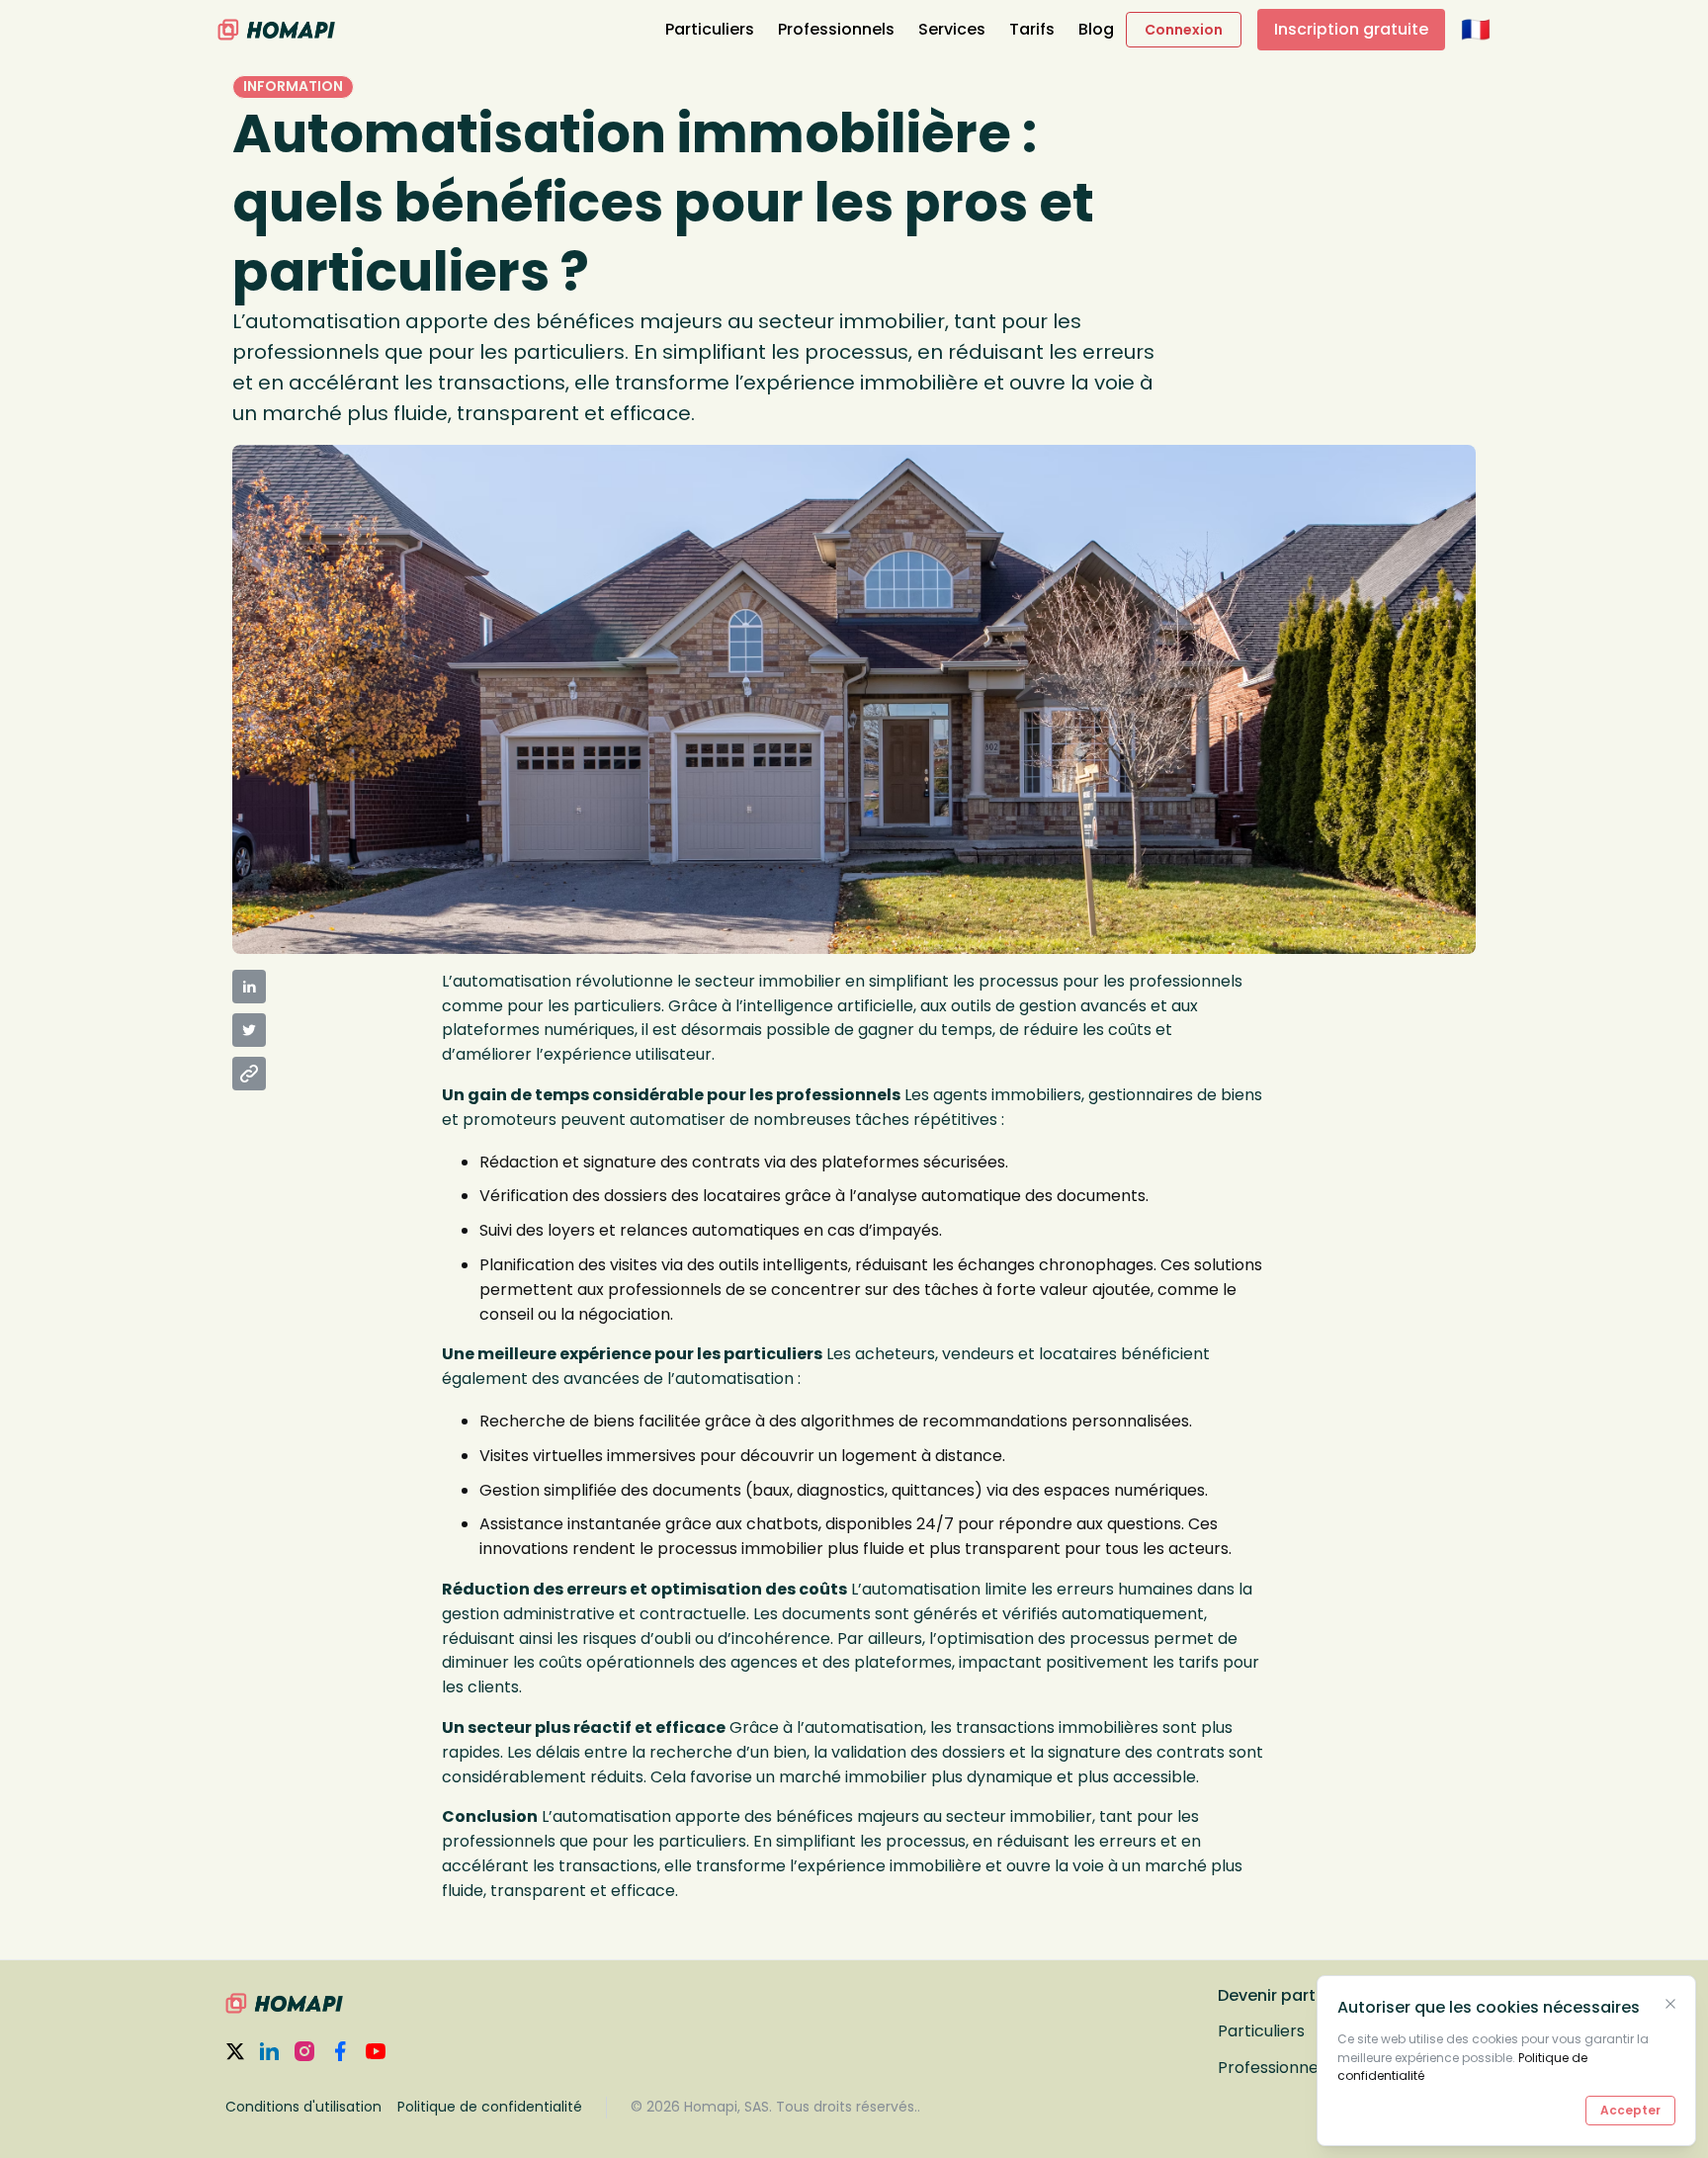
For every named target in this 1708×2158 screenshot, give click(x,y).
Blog (1096, 29)
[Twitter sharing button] (249, 1030)
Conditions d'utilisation (303, 2107)
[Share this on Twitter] (329, 1030)
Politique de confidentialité (490, 2107)
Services (952, 29)
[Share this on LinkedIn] (329, 987)
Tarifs (1032, 29)
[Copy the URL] (249, 1074)
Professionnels (836, 29)
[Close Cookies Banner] (1670, 2004)
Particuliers (710, 29)
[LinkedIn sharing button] (249, 987)
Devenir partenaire (1292, 1995)
